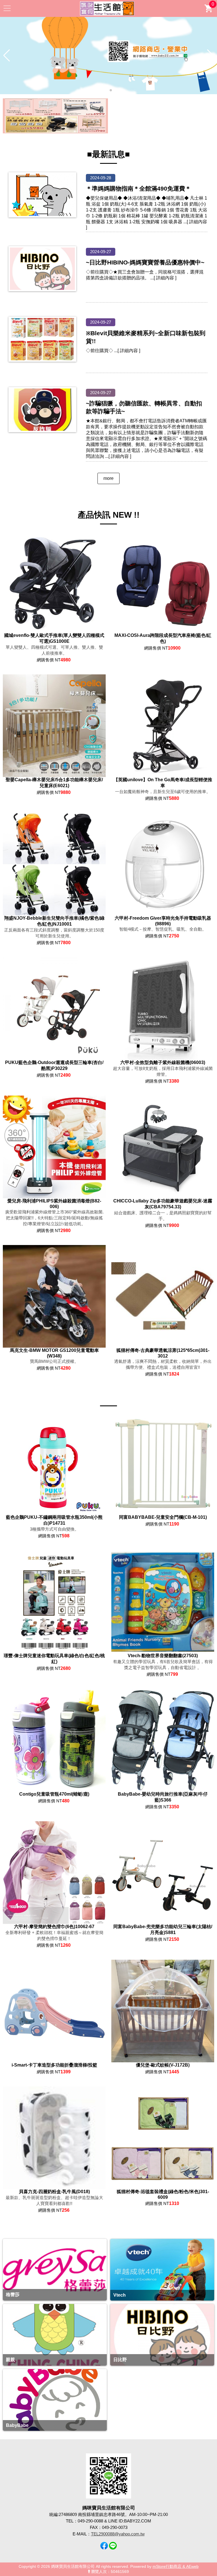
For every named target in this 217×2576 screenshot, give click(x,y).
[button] (106, 90)
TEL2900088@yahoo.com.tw (118, 2534)
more (108, 478)
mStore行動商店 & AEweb (176, 2567)
